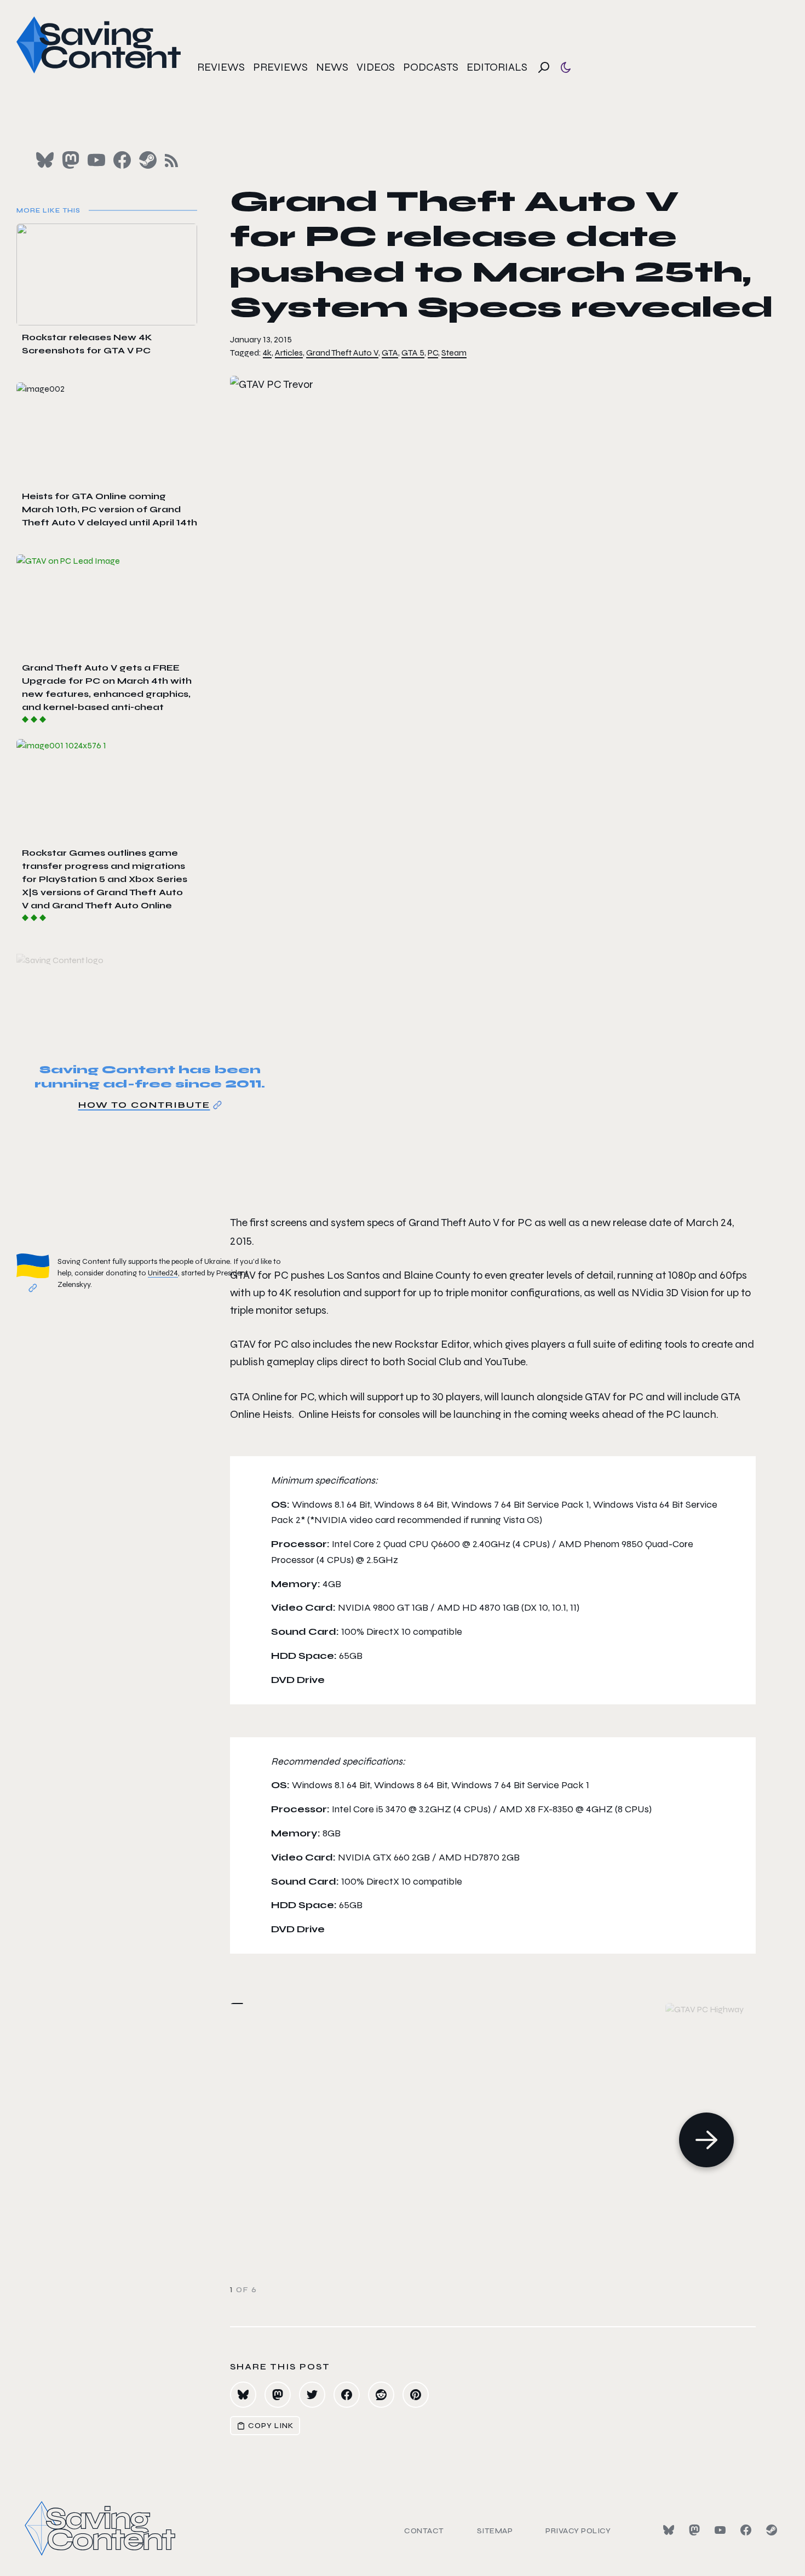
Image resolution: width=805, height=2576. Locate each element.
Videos (376, 67)
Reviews (221, 67)
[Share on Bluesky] (243, 2395)
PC (433, 353)
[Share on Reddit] (381, 2395)
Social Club (434, 1362)
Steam (454, 353)
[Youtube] (720, 2530)
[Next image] (706, 2140)
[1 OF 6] (517, 2140)
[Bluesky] (669, 2530)
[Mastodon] (694, 2530)
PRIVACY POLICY (578, 2531)
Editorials (497, 67)
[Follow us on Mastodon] (71, 160)
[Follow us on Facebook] (122, 160)
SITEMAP (495, 2531)
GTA (390, 353)
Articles (289, 353)
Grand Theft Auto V (342, 353)
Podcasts (431, 67)
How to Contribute (144, 1105)
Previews (280, 67)
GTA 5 (413, 353)
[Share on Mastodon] (278, 2395)
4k (267, 353)
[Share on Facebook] (347, 2395)
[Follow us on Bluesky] (45, 160)
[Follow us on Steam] (148, 160)
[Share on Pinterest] (416, 2395)
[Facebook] (746, 2530)
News (332, 67)
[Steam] (772, 2530)
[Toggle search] (544, 67)
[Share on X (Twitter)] (312, 2395)
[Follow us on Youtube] (96, 160)
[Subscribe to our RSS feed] (171, 161)
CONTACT (424, 2531)
